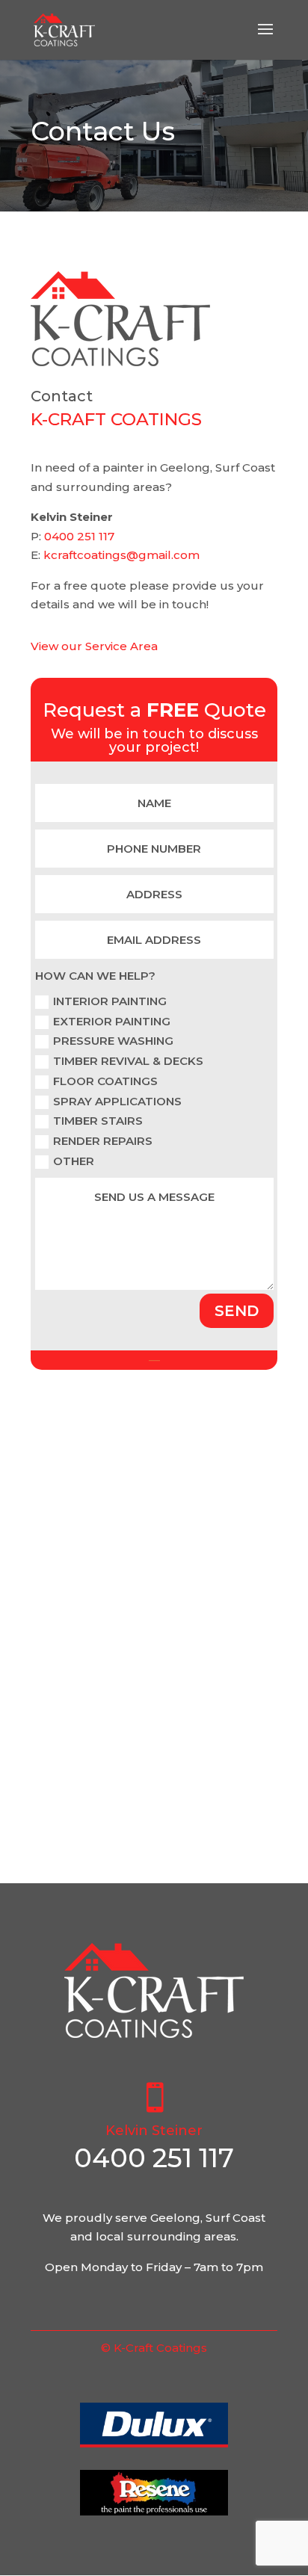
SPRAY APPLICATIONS (117, 1101)
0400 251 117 (79, 536)
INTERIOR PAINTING (110, 1001)
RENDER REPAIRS (103, 1141)
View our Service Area (94, 646)
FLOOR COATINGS (105, 1081)
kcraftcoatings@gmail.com (121, 555)
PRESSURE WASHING (113, 1041)
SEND (237, 1311)
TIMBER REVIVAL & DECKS (128, 1061)
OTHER (74, 1161)
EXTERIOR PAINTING (112, 1021)
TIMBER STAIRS (98, 1121)
